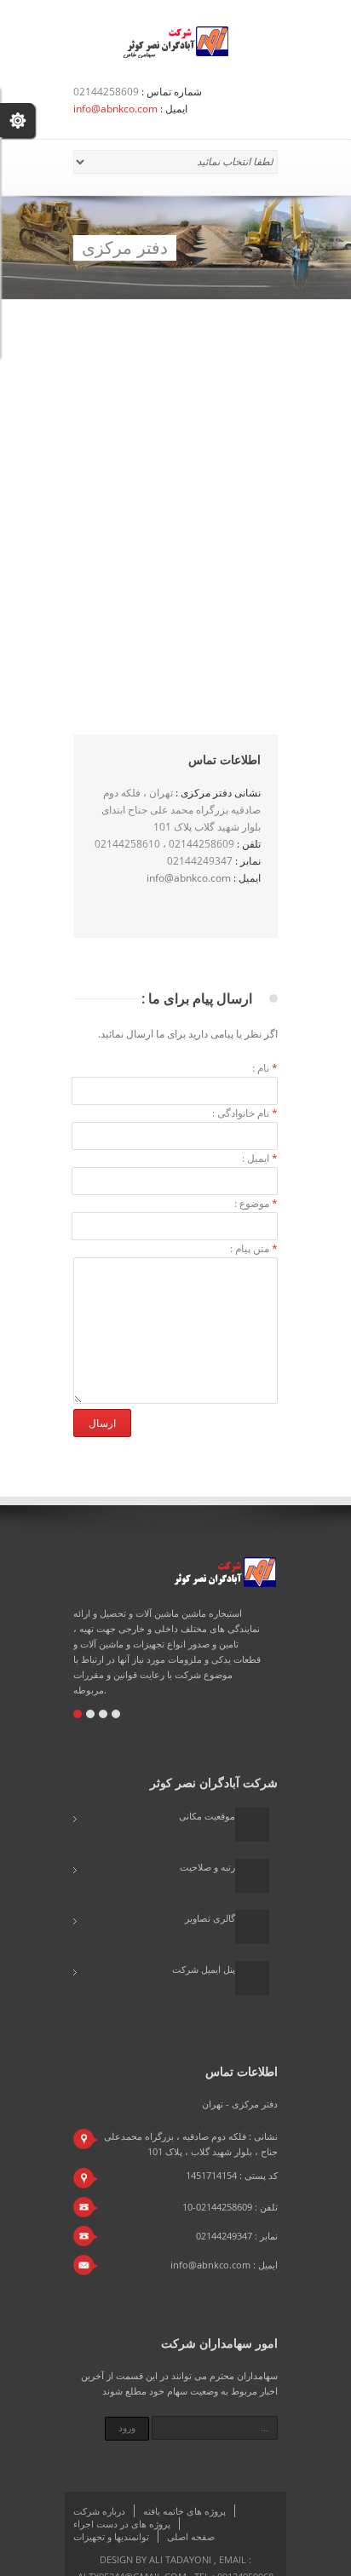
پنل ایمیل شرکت (204, 1969)
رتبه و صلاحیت (207, 1867)
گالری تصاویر (210, 1918)
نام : (265, 1068)
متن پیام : (254, 1248)
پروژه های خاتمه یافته (184, 2511)
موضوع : (256, 1203)
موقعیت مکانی (207, 1816)
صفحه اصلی (191, 2536)
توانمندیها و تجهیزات (111, 2536)
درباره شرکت (99, 2511)
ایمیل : (260, 1158)
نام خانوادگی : (245, 1113)
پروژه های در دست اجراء (122, 2524)
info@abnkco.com (115, 109)
